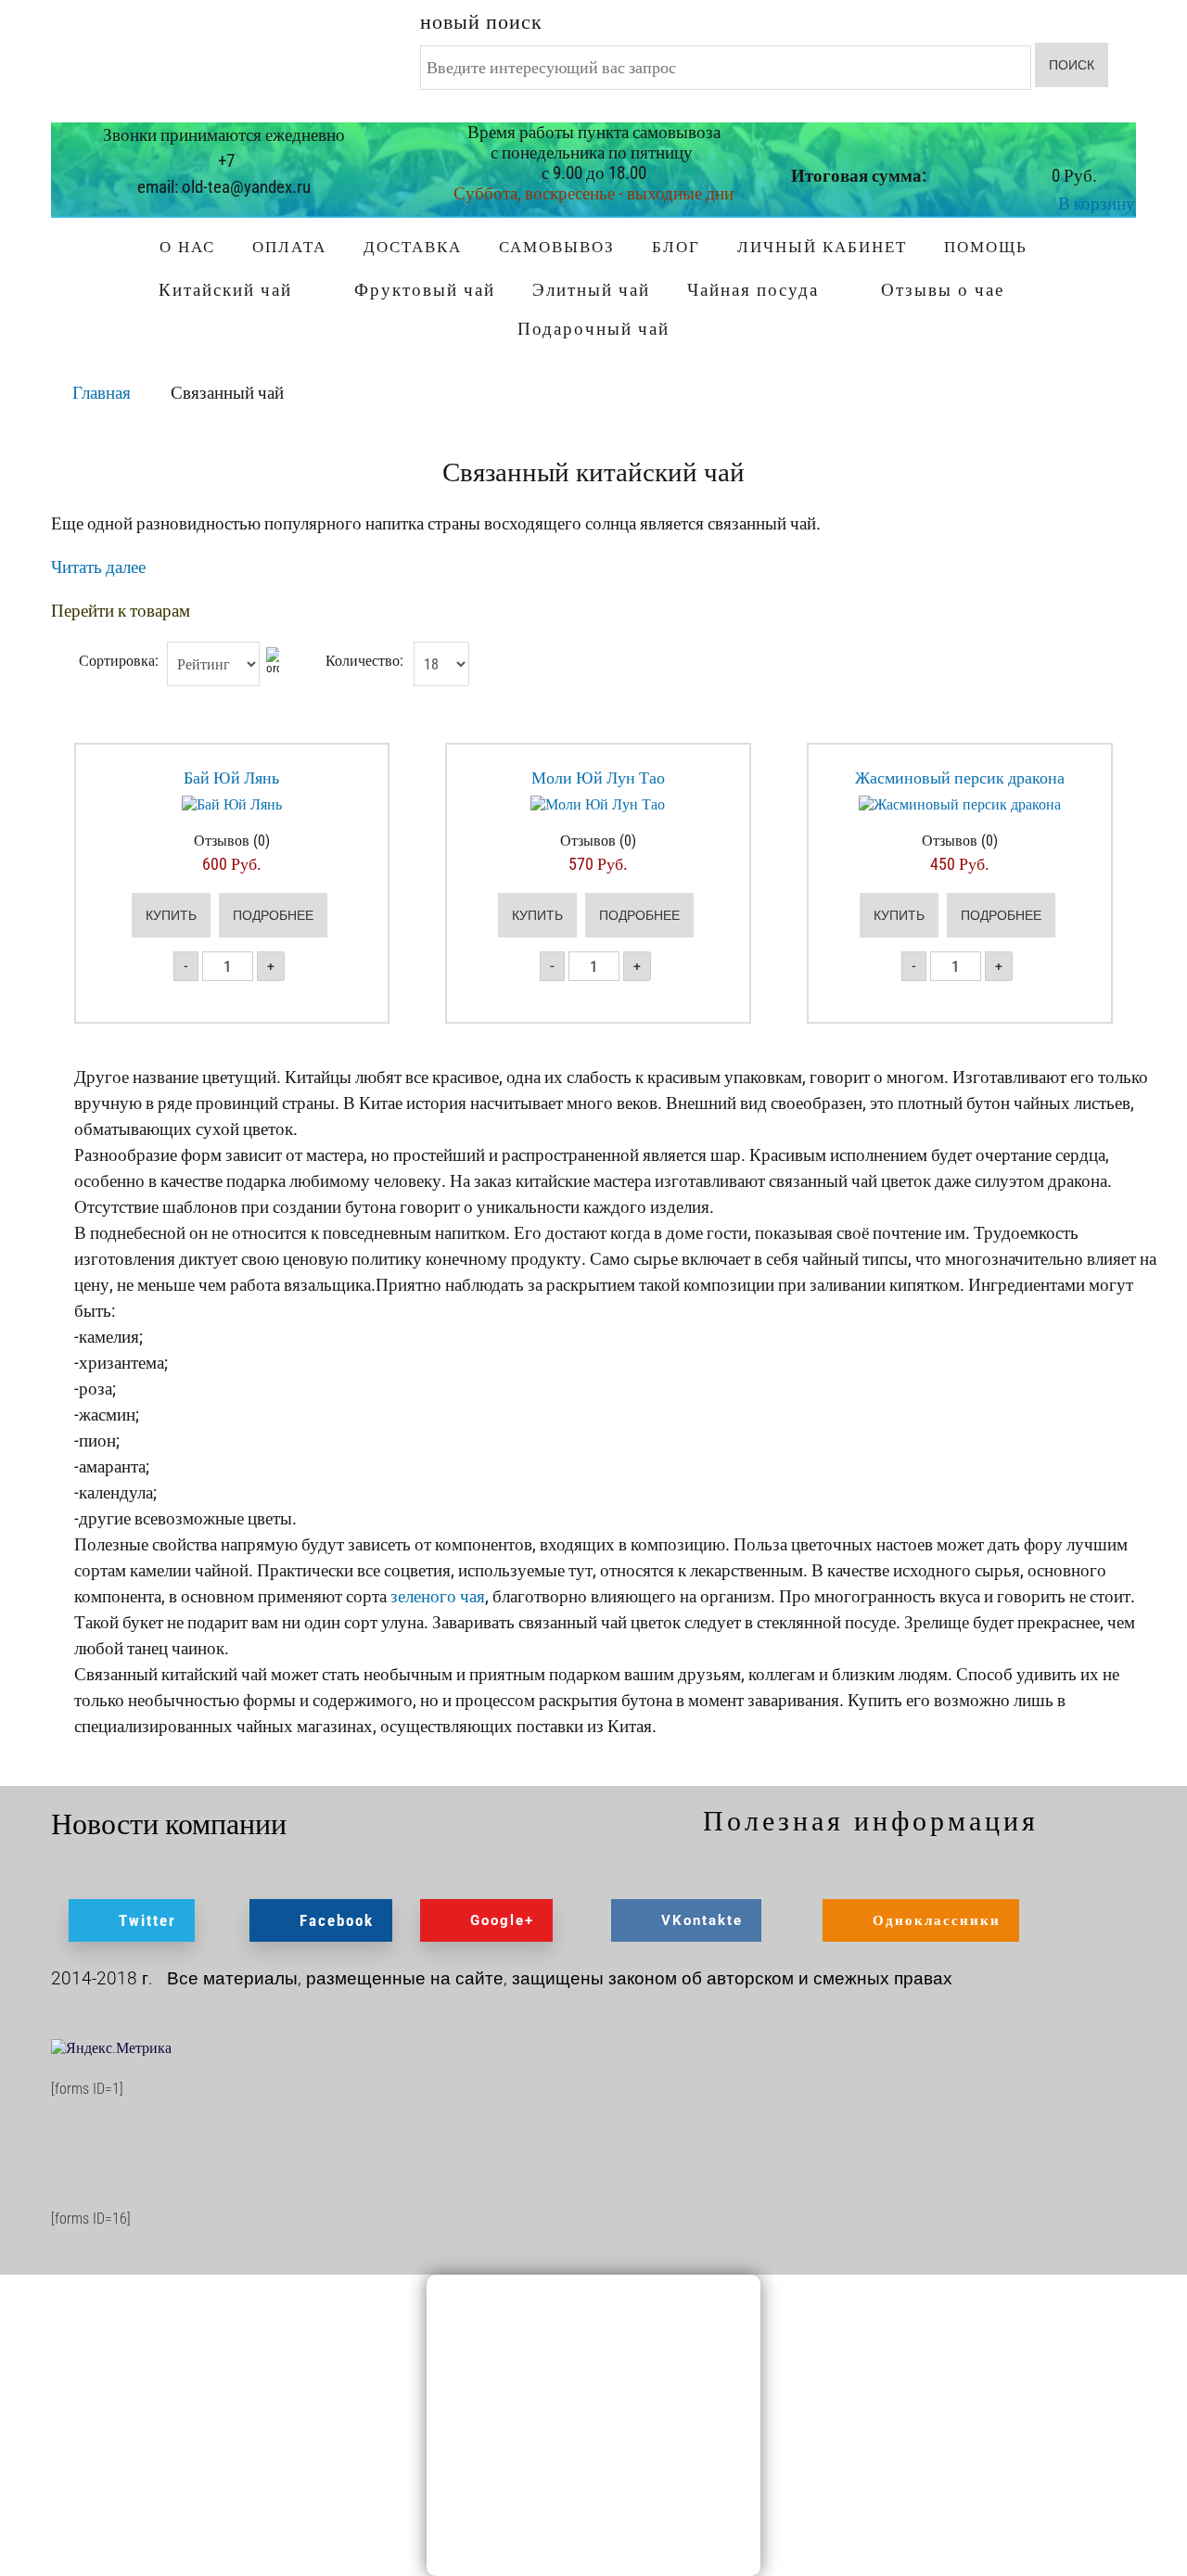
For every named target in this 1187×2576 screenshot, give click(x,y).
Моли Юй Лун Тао (598, 778)
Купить (171, 915)
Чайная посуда (753, 290)
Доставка (413, 247)
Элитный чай (591, 290)
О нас (187, 247)
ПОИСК (1072, 65)
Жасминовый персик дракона (960, 778)
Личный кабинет (822, 247)
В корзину (1097, 204)
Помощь (986, 247)
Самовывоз (557, 247)
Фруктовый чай (425, 290)
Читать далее (98, 567)
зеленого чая (438, 1596)
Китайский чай (225, 290)
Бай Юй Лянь (231, 778)
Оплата (289, 247)
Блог (676, 247)
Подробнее (273, 915)
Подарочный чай (593, 329)
